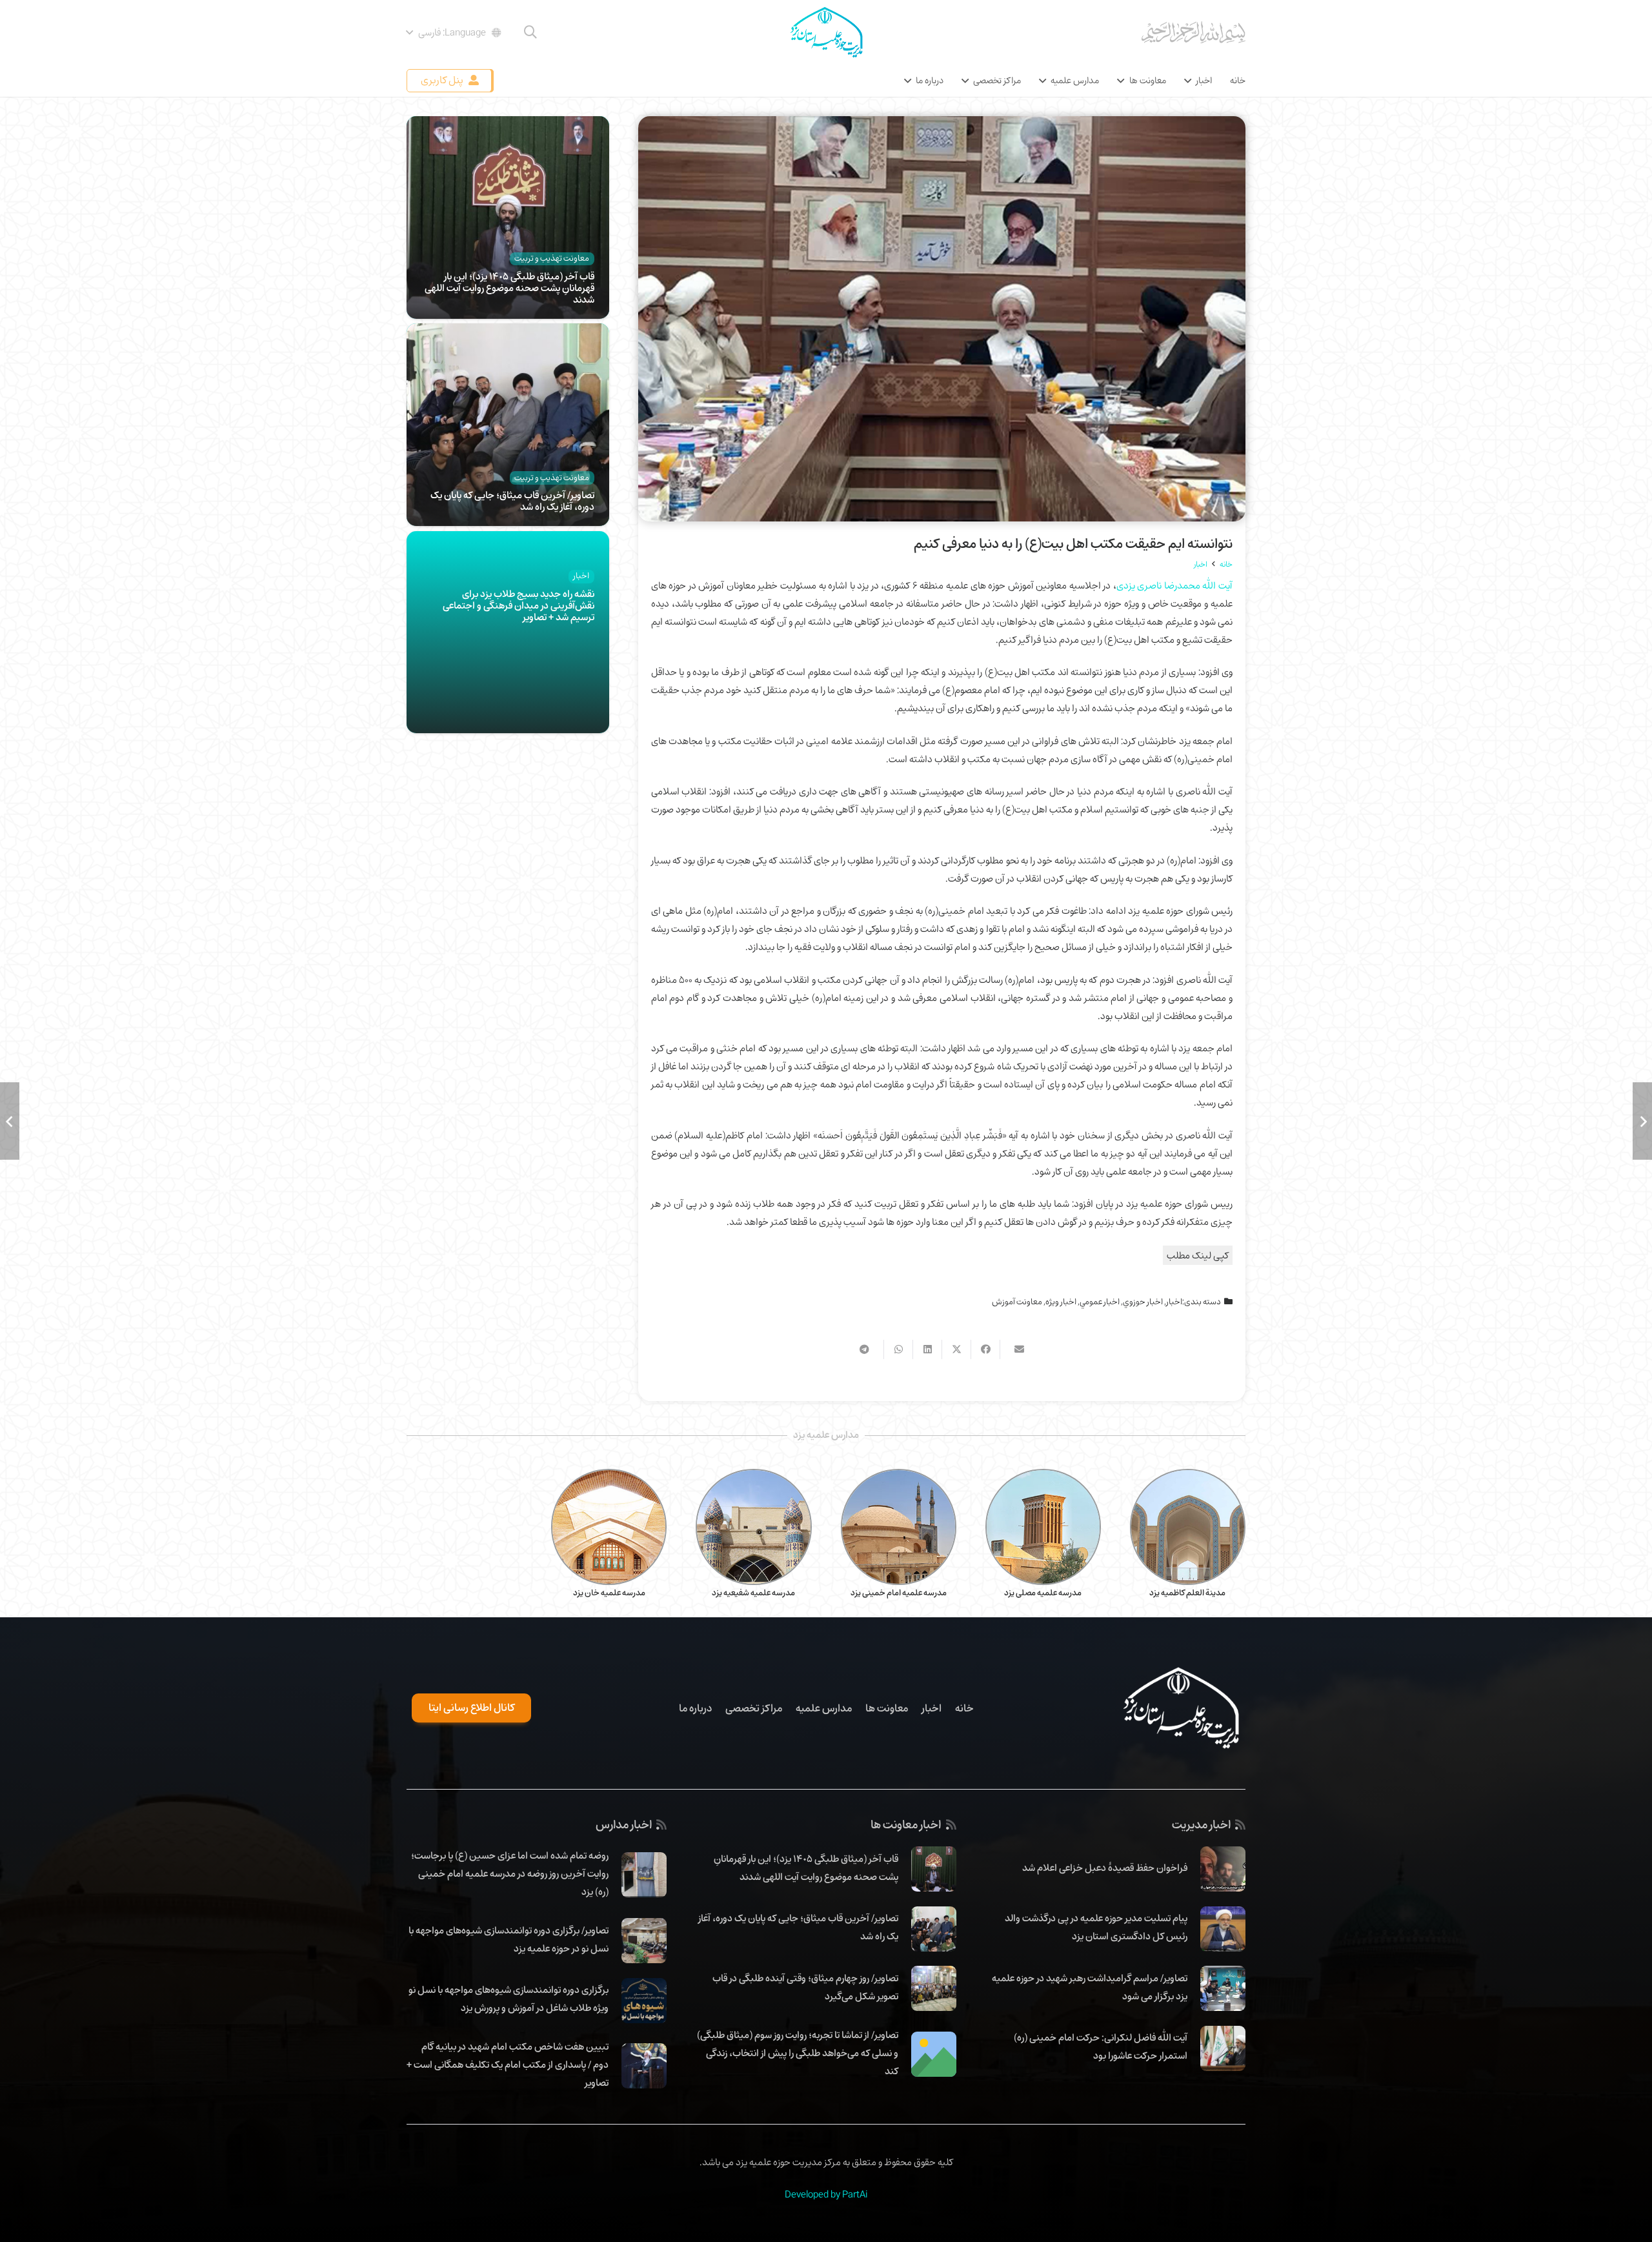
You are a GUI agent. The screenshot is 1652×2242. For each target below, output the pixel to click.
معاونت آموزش (1017, 1302)
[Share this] (985, 1349)
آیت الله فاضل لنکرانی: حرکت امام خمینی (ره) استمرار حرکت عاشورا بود (1101, 2046)
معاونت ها (887, 1708)
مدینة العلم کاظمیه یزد (1187, 1593)
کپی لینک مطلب (1198, 1255)
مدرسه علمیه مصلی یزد (1043, 1593)
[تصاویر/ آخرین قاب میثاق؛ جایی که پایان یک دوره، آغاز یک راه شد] (508, 332)
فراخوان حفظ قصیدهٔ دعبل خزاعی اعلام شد (1105, 1868)
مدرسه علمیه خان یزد (609, 1593)
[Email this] (1014, 1349)
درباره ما (695, 1708)
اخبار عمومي (1100, 1302)
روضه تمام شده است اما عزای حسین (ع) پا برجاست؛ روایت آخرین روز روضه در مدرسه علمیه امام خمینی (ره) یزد (510, 1873)
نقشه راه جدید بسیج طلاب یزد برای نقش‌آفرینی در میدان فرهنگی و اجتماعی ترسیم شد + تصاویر (519, 605)
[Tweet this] (956, 1349)
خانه (964, 1708)
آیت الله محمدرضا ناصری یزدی (1174, 585)
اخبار (1174, 1302)
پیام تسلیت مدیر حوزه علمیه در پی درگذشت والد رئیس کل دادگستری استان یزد (1096, 1927)
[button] (530, 32)
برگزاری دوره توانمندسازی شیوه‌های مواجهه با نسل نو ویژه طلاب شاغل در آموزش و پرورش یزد (509, 1999)
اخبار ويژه (1061, 1302)
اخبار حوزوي (1143, 1302)
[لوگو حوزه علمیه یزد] (826, 32)
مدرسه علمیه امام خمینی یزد (899, 1593)
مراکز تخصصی (754, 1708)
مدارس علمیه (824, 1708)
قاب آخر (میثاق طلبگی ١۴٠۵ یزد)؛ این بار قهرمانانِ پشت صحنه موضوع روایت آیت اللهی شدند (509, 288)
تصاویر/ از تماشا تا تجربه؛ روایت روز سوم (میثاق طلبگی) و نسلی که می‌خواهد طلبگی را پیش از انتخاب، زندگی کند (798, 2053)
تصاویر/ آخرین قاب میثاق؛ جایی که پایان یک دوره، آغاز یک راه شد (512, 501)
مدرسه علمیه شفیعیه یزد (753, 1593)
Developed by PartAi (826, 2194)
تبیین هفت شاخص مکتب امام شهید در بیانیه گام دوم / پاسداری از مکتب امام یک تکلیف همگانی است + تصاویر (508, 2065)
